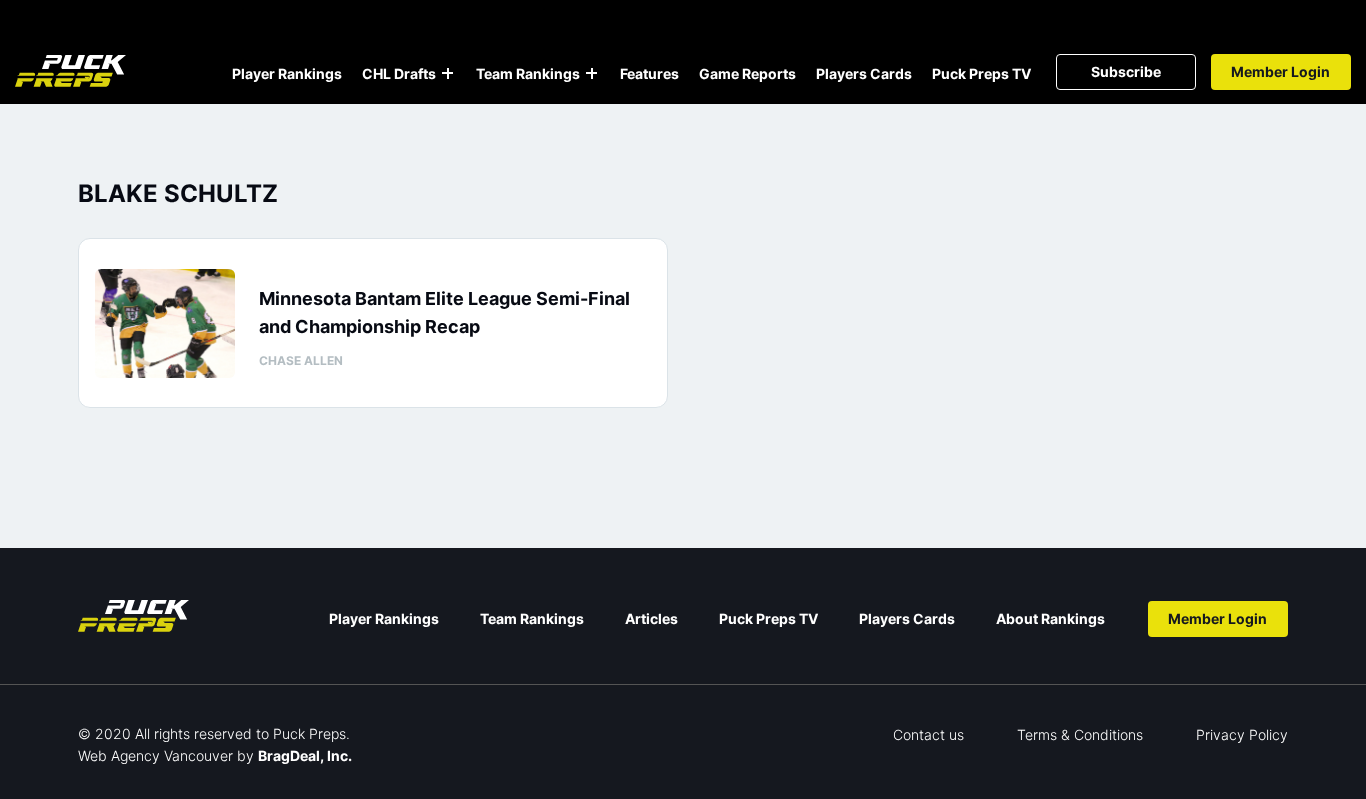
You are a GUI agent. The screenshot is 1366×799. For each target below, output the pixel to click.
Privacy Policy (1242, 734)
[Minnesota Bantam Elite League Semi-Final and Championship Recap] (165, 323)
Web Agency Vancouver (155, 755)
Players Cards (864, 73)
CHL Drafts (399, 73)
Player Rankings (287, 73)
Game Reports (747, 73)
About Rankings (1050, 618)
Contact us (928, 734)
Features (649, 73)
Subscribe (1126, 71)
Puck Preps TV (981, 73)
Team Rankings (528, 73)
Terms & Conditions (1080, 734)
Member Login (1280, 71)
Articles (651, 618)
